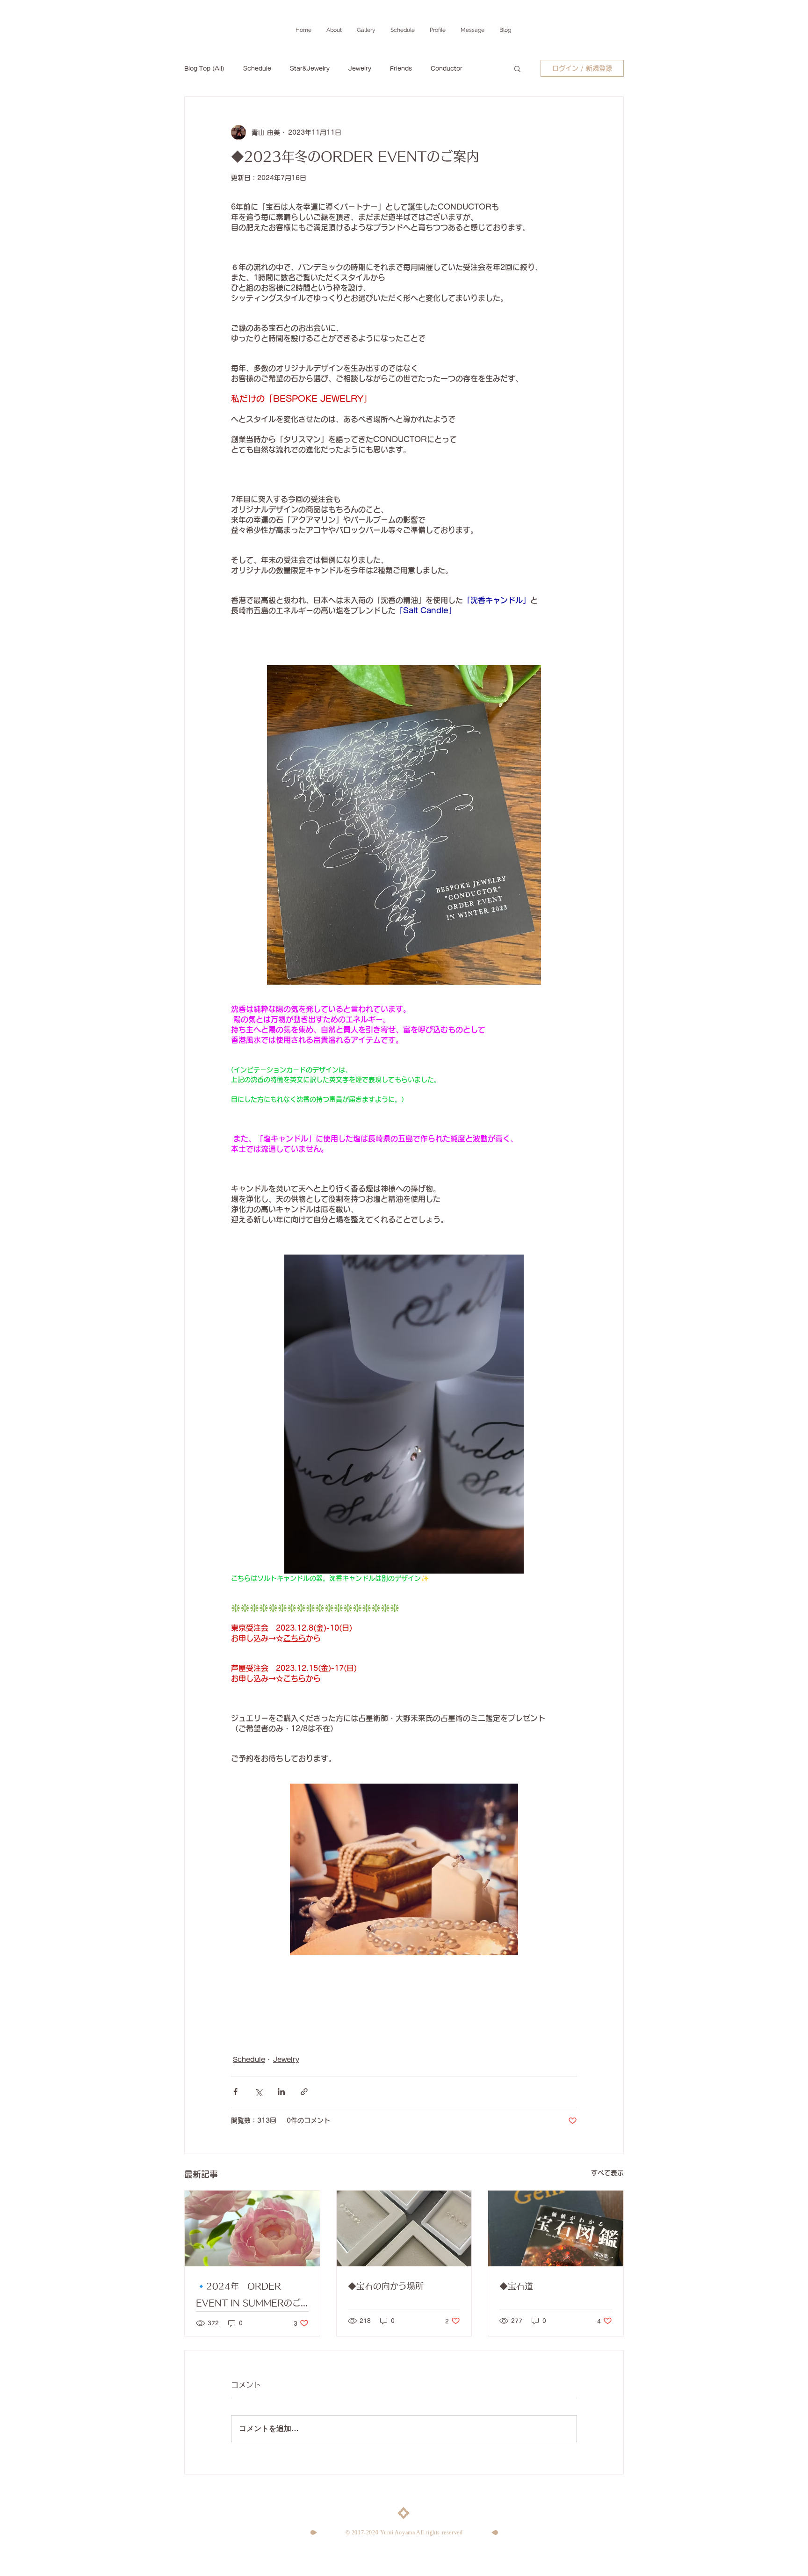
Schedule (257, 68)
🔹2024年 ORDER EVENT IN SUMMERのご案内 (248, 2297)
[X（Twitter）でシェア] (258, 2092)
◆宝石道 (516, 2286)
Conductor (447, 68)
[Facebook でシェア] (235, 2092)
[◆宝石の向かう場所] (404, 2228)
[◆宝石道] (556, 2228)
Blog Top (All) (204, 68)
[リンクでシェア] (304, 2092)
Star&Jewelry (310, 68)
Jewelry (360, 68)
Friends (401, 68)
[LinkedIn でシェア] (281, 2092)
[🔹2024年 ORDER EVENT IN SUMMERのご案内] (252, 2228)
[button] (517, 68)
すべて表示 (607, 2173)
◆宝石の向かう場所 (386, 2286)
